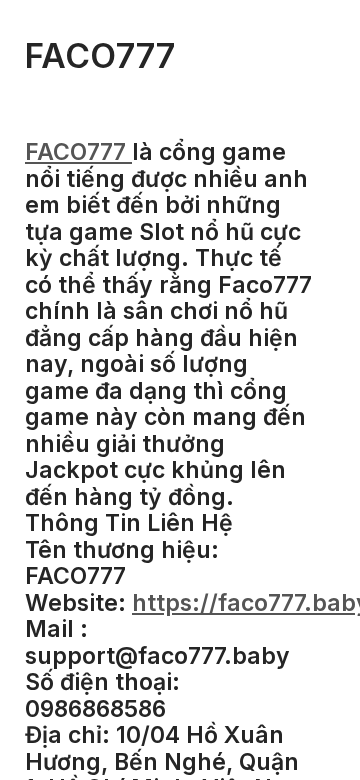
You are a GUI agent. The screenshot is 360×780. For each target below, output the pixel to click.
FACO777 (78, 152)
